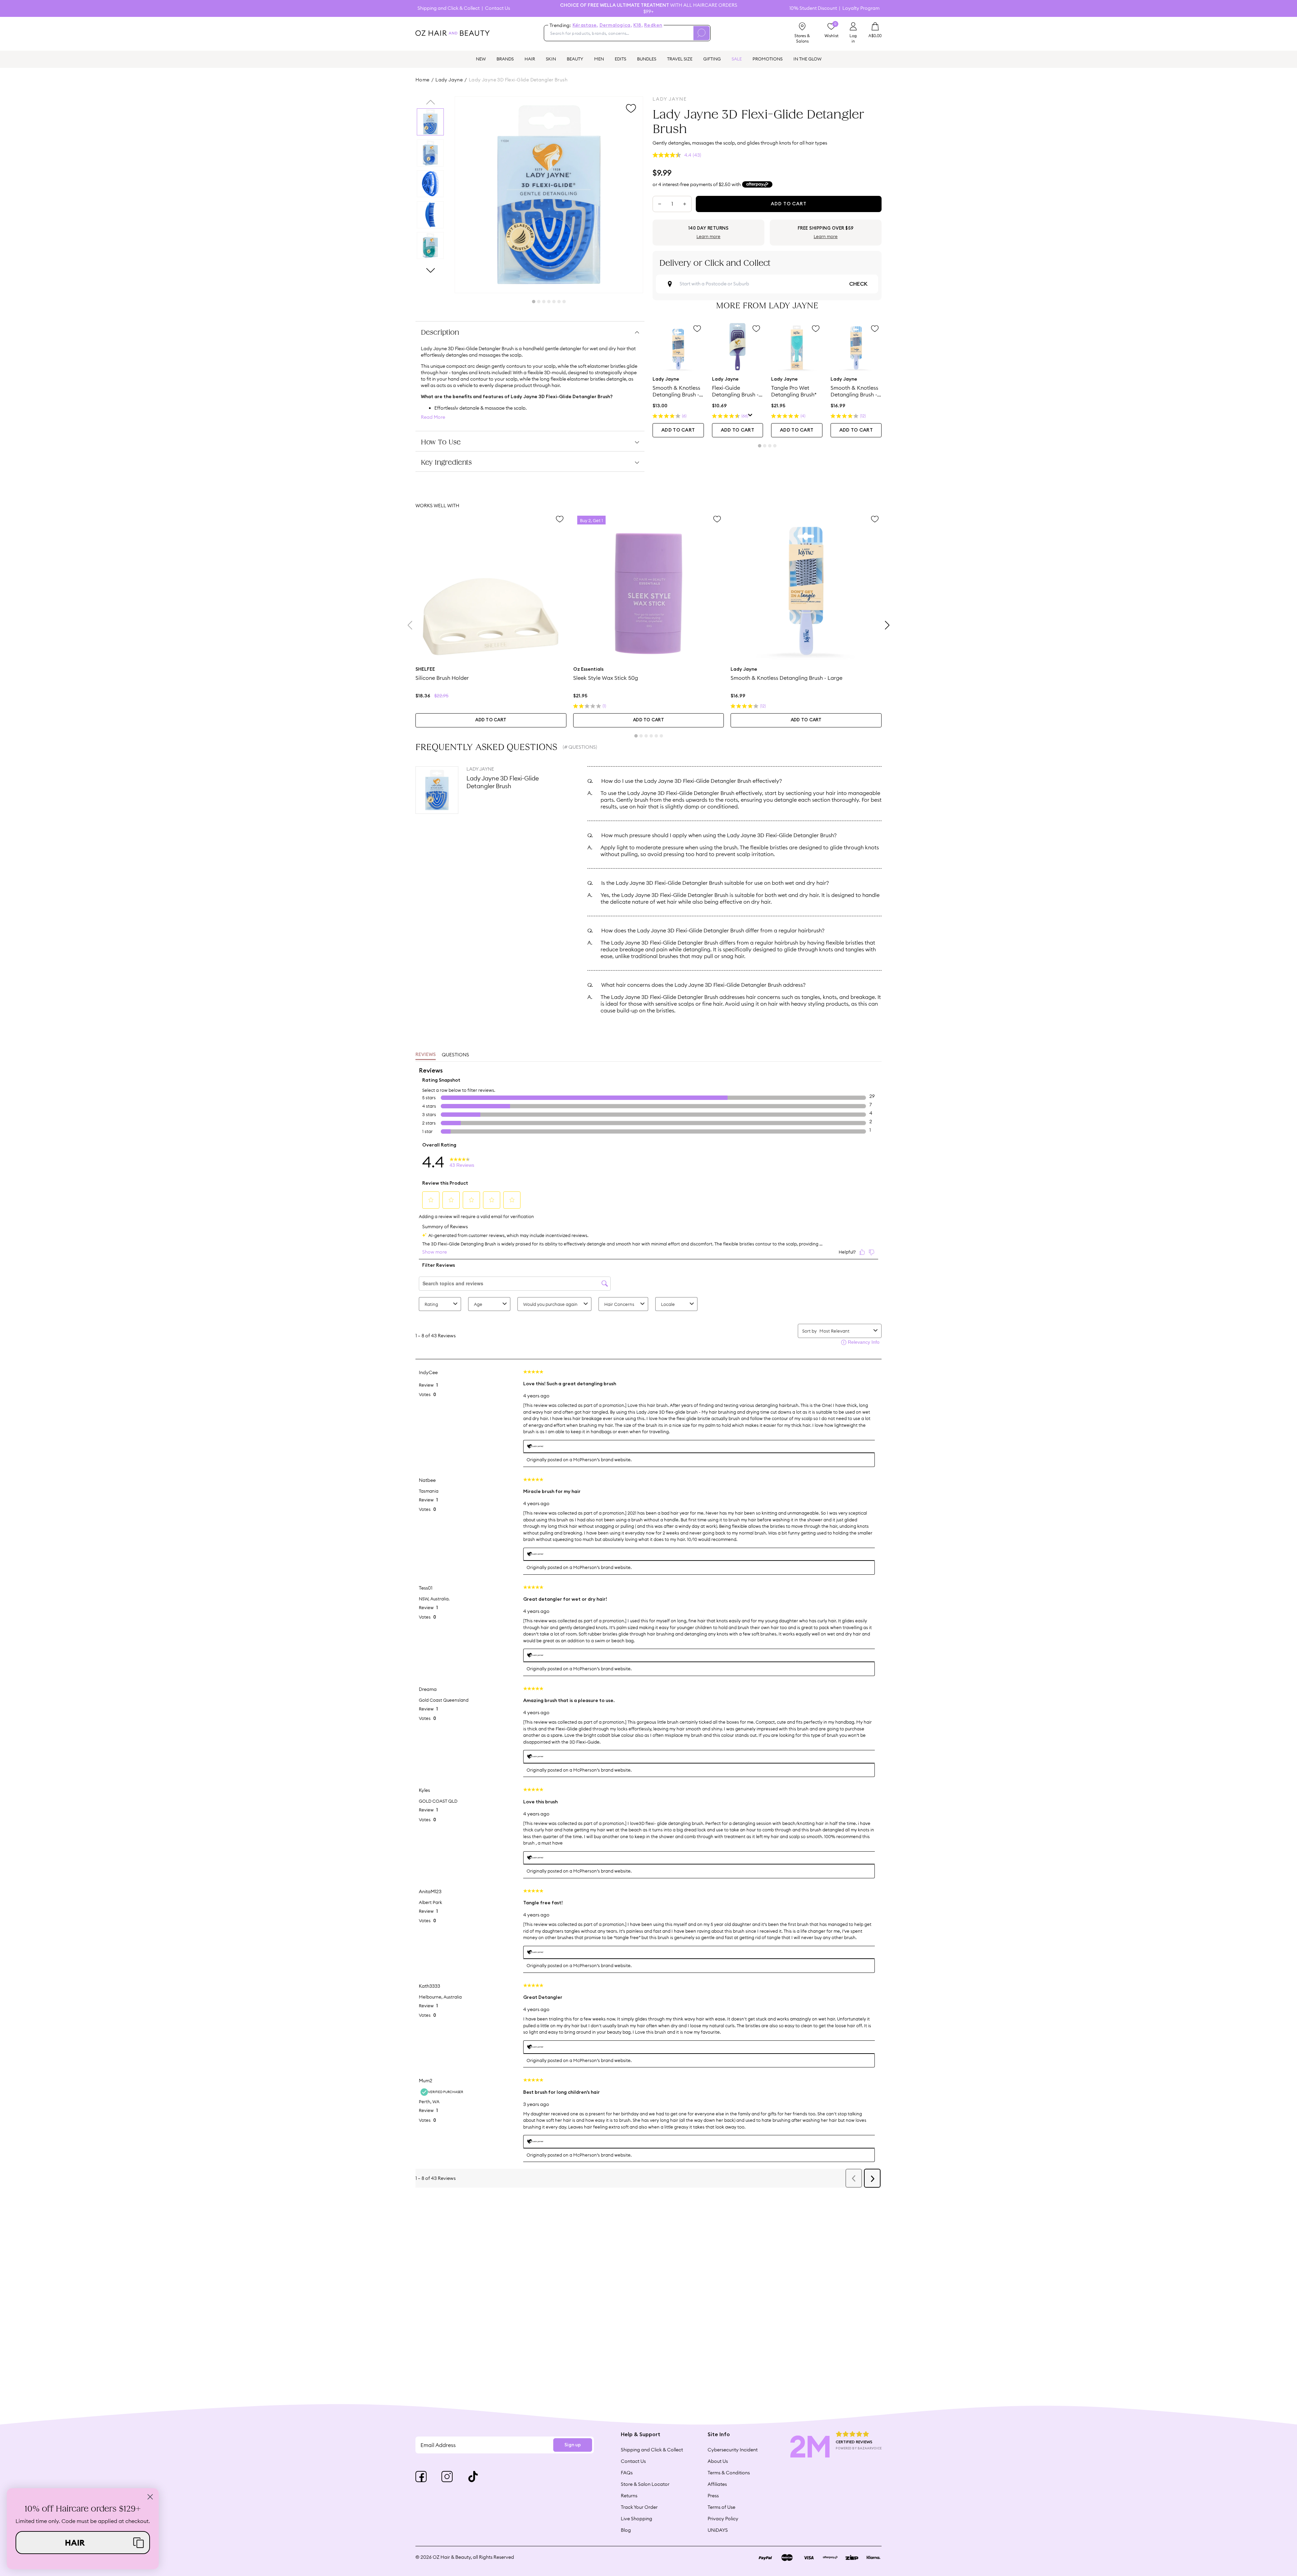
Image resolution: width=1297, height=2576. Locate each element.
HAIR (530, 59)
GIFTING (712, 59)
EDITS (620, 59)
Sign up (573, 2445)
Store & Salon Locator (645, 2484)
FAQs (627, 2473)
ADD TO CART (678, 430)
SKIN (551, 59)
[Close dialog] (150, 2497)
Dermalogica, (616, 25)
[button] (83, 2543)
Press (713, 2496)
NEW (481, 59)
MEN (599, 59)
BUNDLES (647, 59)
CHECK (858, 284)
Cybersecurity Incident (733, 2450)
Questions (455, 1055)
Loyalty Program (861, 8)
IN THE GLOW (807, 59)
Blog (626, 2530)
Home (423, 80)
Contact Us (498, 8)
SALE (737, 59)
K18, (638, 25)
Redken (653, 25)
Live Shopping (637, 2519)
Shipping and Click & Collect (449, 8)
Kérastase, (585, 25)
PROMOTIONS (768, 59)
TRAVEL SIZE (680, 59)
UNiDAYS (718, 2530)
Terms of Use (721, 2507)
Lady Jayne (449, 80)
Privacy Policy (723, 2519)
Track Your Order (639, 2507)
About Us (718, 2461)
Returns (629, 2496)
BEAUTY (575, 59)
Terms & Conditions (729, 2473)
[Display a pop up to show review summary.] (750, 416)
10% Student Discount (813, 8)
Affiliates (717, 2484)
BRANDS (505, 59)
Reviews (426, 1055)
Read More (433, 417)
